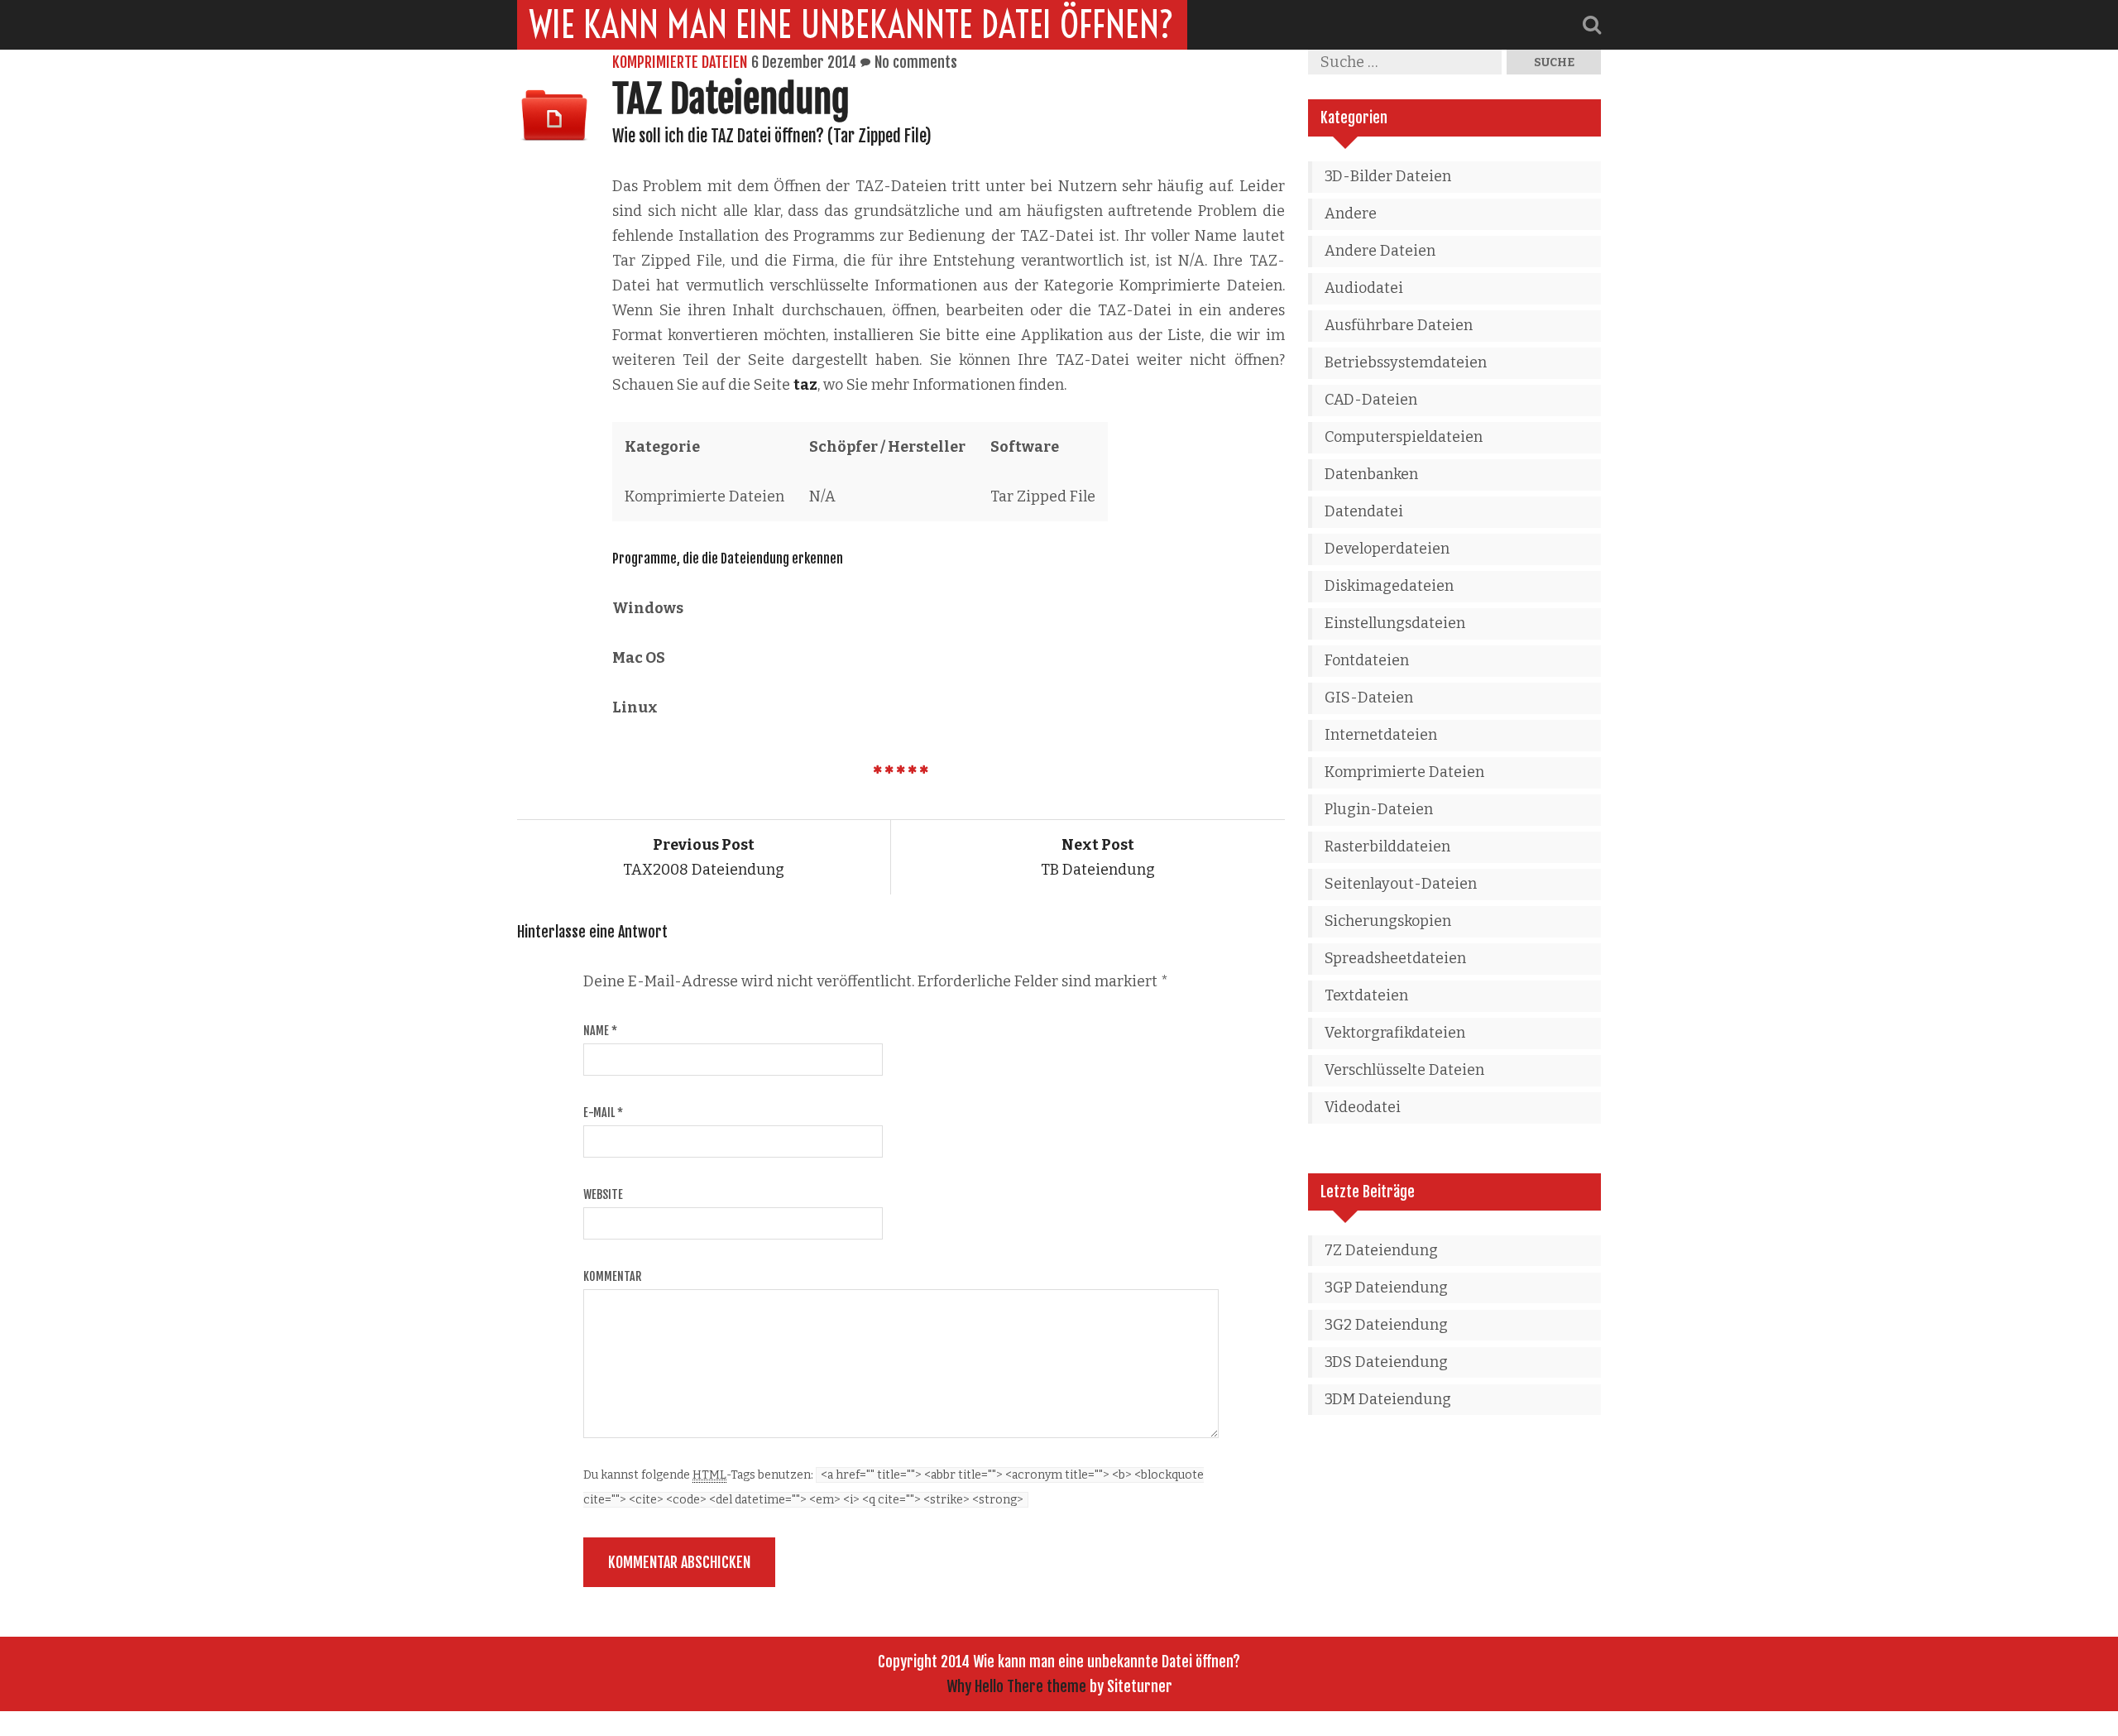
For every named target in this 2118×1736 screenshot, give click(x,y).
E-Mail (603, 1113)
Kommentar (612, 1276)
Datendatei (1364, 511)
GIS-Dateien (1369, 698)
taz (805, 385)
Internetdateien (1381, 735)
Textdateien (1366, 995)
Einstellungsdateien (1395, 623)
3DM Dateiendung (1388, 1399)
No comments (916, 62)
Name (600, 1031)
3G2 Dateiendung (1386, 1325)
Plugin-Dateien (1379, 809)
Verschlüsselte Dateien (1404, 1070)
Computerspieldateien (1404, 437)
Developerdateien (1387, 549)
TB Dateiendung (1098, 857)
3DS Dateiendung (1386, 1362)
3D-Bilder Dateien (1388, 176)
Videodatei (1363, 1107)
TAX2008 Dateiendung (704, 857)
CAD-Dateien (1371, 400)
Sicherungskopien (1388, 921)
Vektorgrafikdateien (1395, 1033)
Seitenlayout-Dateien (1401, 884)
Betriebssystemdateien (1406, 362)
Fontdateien (1367, 660)
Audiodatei (1364, 288)
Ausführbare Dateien (1399, 325)
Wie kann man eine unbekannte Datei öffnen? (852, 25)
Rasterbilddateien (1387, 846)
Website (603, 1194)
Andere (1351, 213)
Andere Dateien (1380, 251)
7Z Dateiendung (1381, 1250)
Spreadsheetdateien (1395, 958)
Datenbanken (1371, 474)
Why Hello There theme (1016, 1686)
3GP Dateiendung (1386, 1288)
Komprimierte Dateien (680, 62)
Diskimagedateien (1389, 586)
